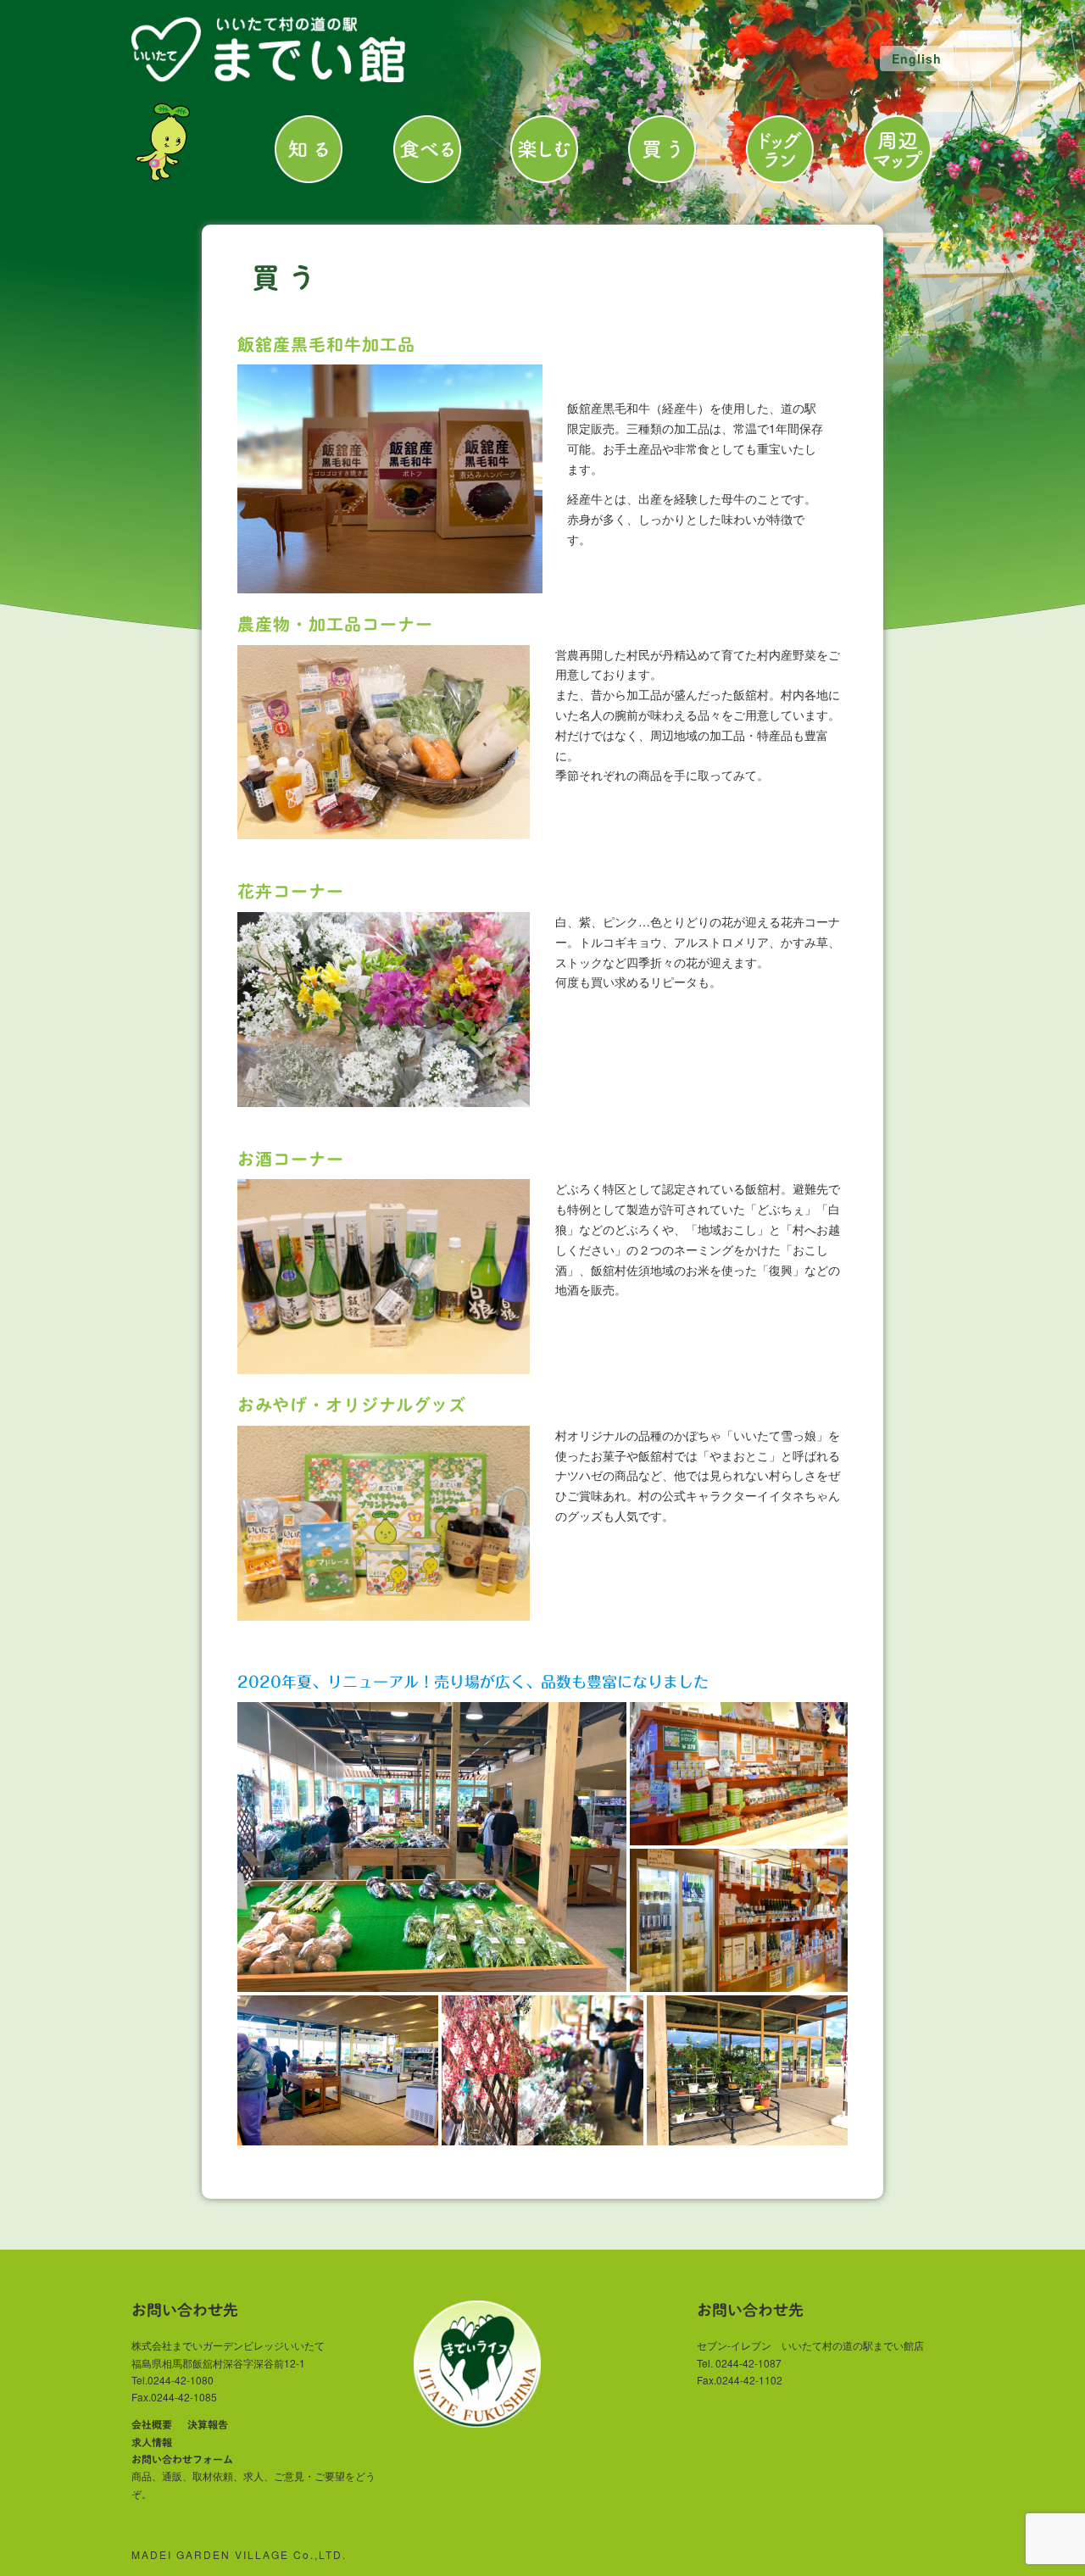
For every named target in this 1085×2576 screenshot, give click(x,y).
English (917, 58)
